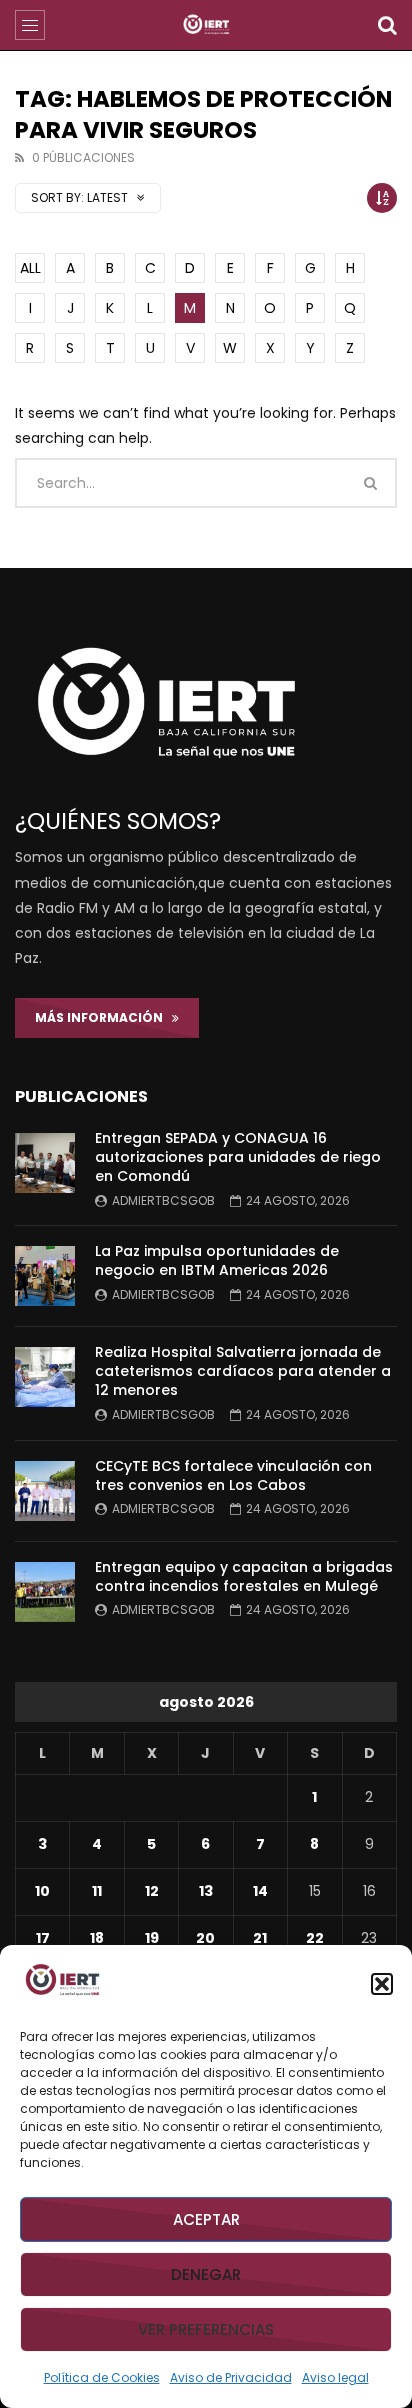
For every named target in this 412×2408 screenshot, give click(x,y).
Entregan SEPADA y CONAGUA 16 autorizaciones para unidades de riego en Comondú (238, 1157)
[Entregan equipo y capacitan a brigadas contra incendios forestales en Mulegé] (45, 1592)
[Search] (387, 25)
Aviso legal (335, 2377)
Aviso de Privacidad (231, 2377)
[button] (382, 1984)
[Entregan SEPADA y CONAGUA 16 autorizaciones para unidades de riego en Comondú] (45, 1163)
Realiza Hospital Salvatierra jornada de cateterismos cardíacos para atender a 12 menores (243, 1371)
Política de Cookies (102, 2377)
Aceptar (206, 2219)
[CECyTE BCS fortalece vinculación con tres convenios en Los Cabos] (45, 1491)
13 (206, 1891)
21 (260, 1938)
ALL (30, 268)
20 (205, 1938)
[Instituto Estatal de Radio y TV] (206, 25)
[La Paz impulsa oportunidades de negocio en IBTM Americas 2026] (45, 1276)
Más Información (103, 1017)
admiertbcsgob (163, 1200)
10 (42, 1891)
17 (43, 1938)
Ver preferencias (206, 2329)
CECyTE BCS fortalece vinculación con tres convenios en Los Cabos (233, 1475)
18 (97, 1938)
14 (260, 1891)
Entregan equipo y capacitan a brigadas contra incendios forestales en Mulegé (244, 1576)
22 (315, 1938)
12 (152, 1891)
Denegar (206, 2274)
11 (97, 1891)
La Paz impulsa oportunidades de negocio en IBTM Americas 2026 (217, 1260)
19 (152, 1938)
